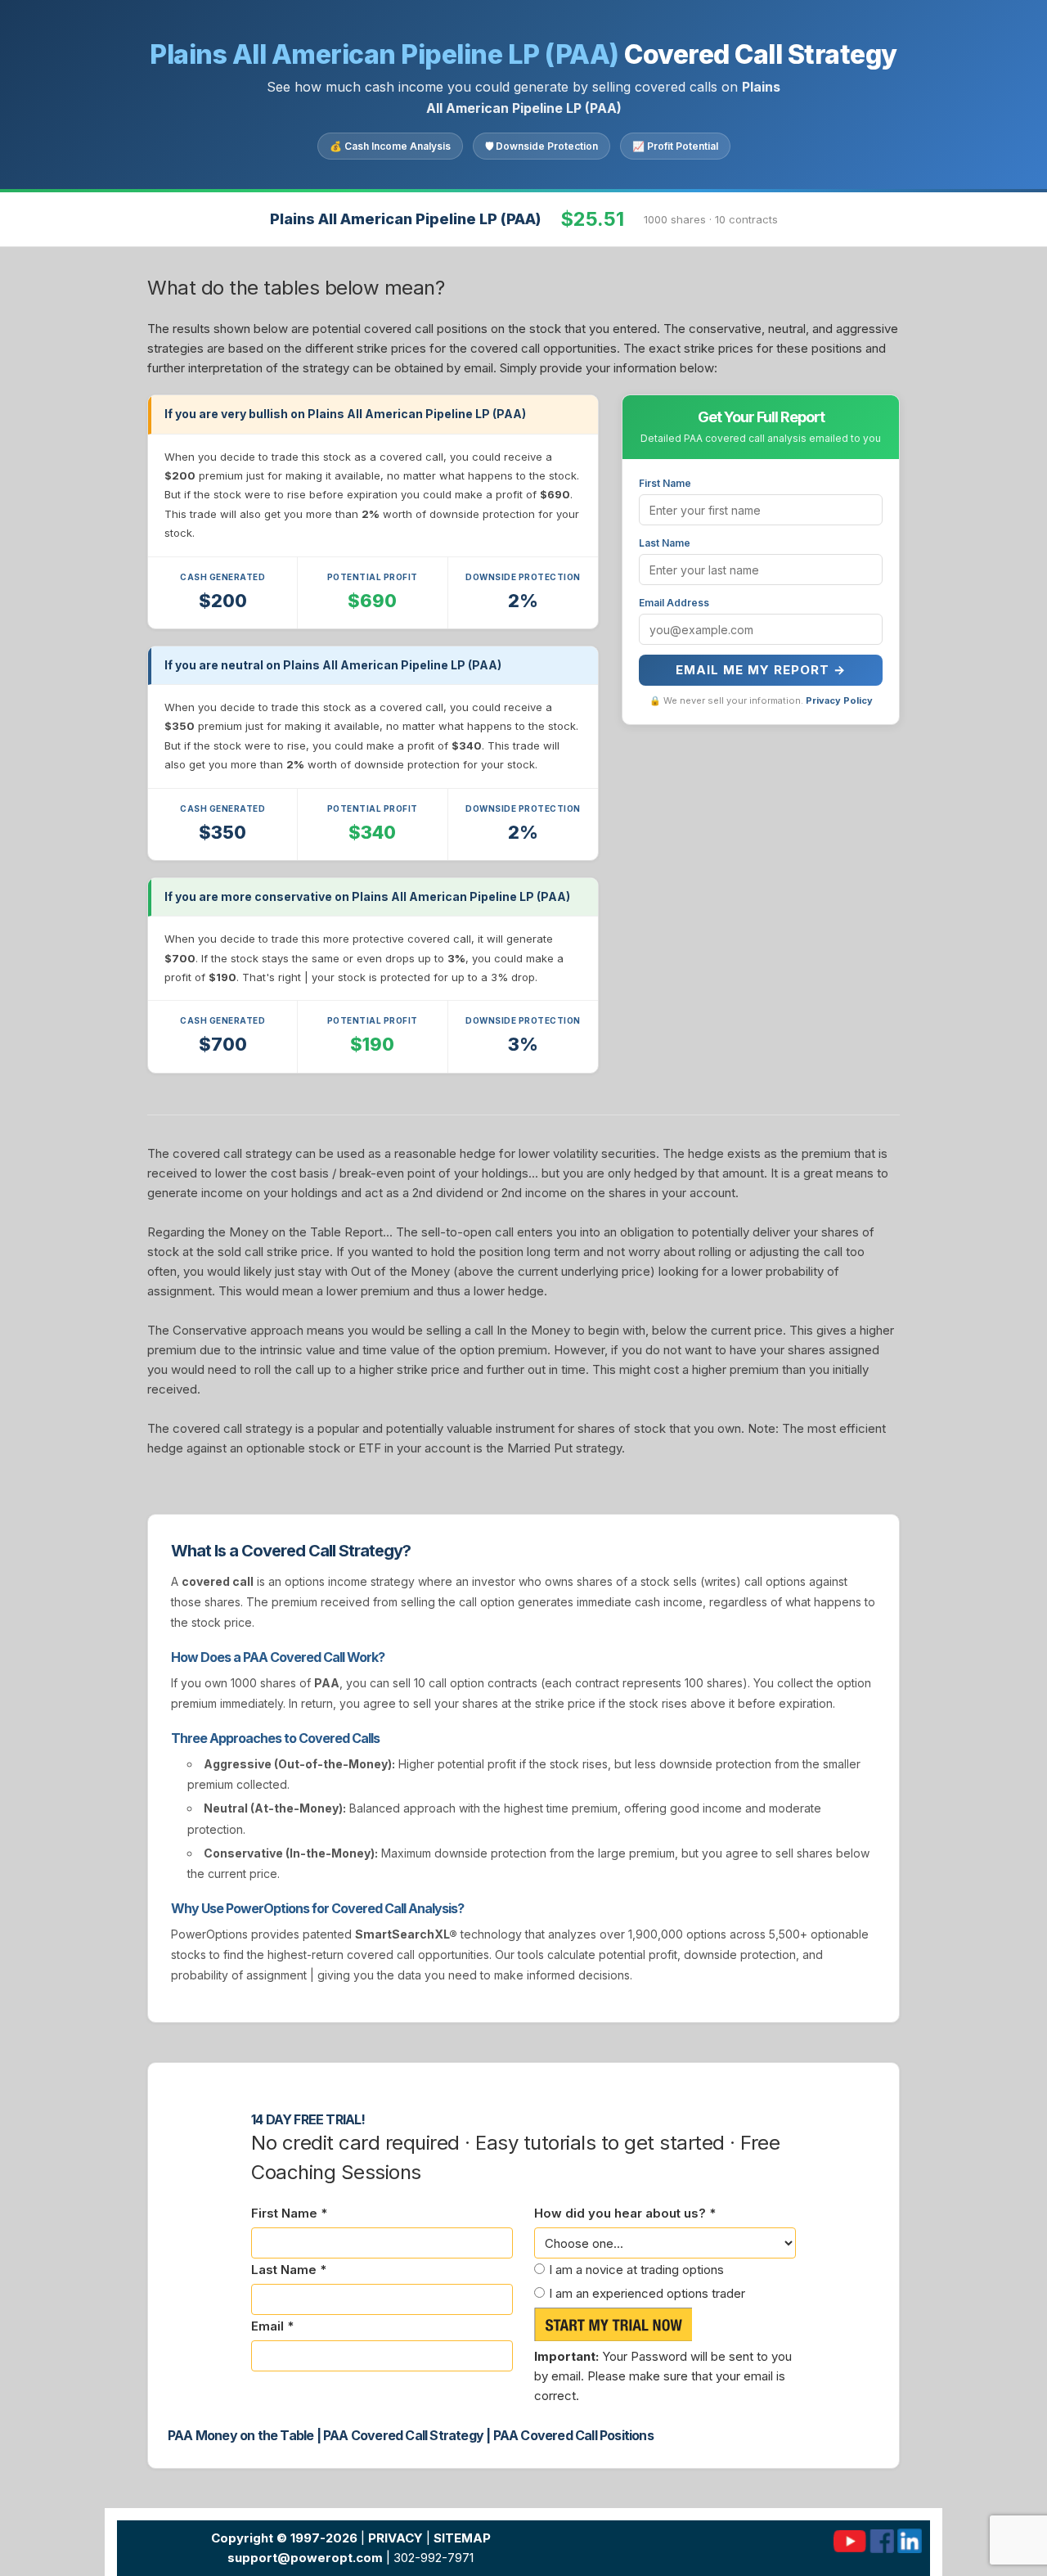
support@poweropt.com (305, 2558)
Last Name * (289, 2270)
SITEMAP (462, 2538)
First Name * (289, 2213)
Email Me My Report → (761, 670)
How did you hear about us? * (625, 2213)
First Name (665, 483)
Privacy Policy (839, 700)
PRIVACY (395, 2538)
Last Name (665, 543)
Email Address (674, 603)
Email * (272, 2326)
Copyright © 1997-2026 (284, 2538)
